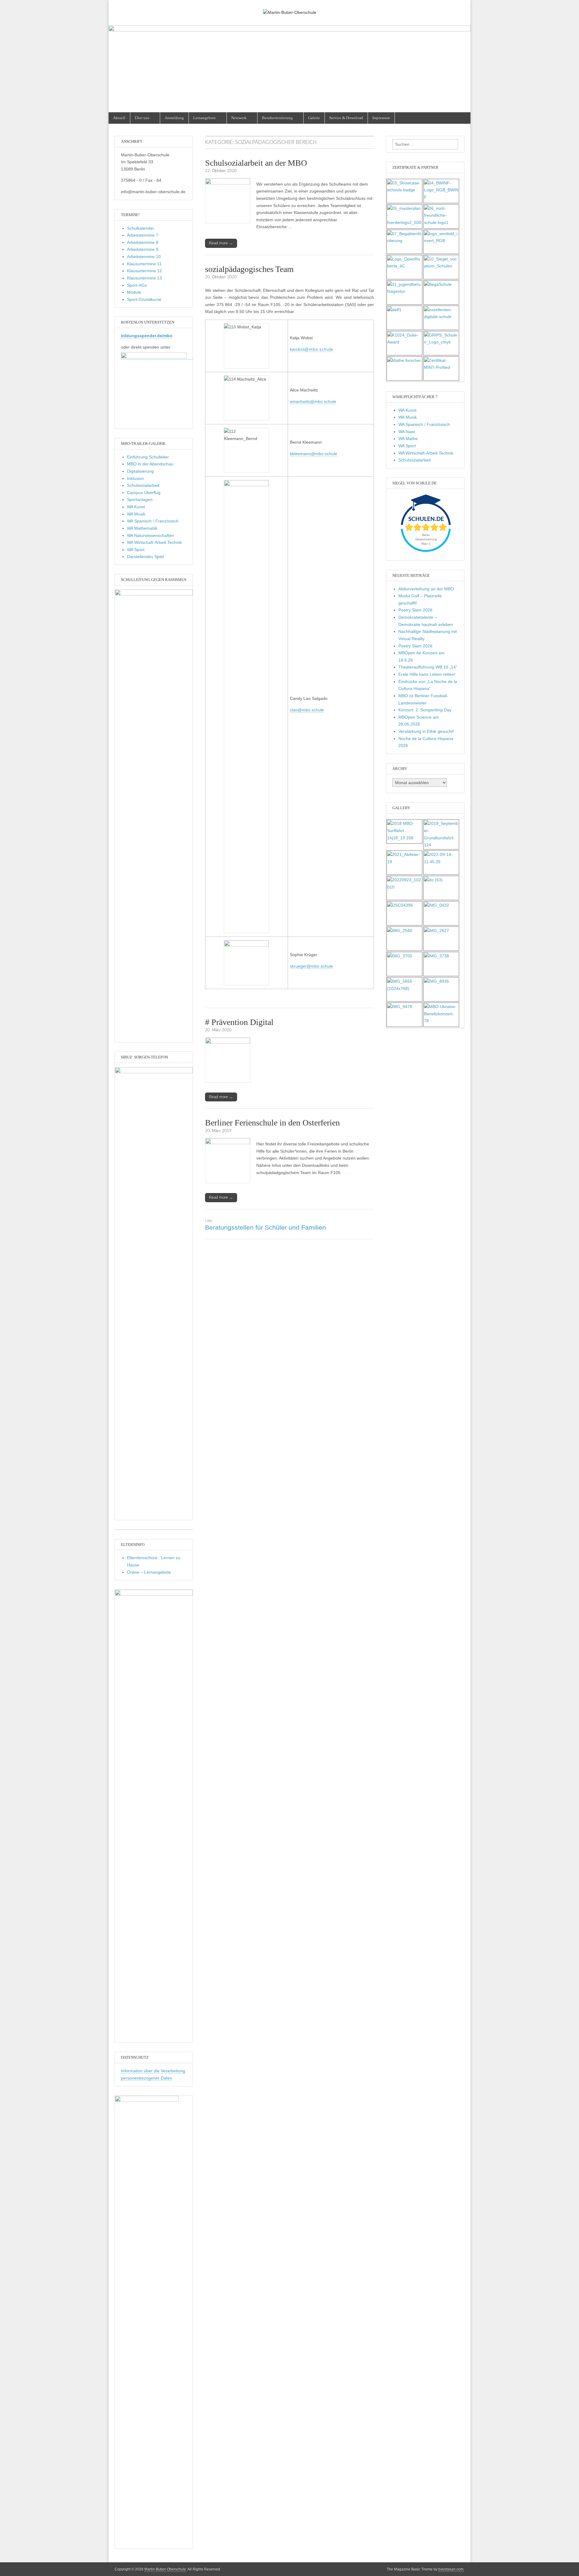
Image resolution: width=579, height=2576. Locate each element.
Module (134, 292)
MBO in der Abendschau (150, 464)
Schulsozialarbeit (143, 485)
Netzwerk (239, 118)
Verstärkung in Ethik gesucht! (426, 731)
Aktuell (119, 118)
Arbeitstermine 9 (143, 249)
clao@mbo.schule (307, 710)
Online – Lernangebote (149, 1572)
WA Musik (136, 514)
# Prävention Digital (239, 1022)
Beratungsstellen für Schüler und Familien (266, 1227)
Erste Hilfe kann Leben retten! (427, 674)
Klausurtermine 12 (144, 271)
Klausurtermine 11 (144, 264)
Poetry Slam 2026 (415, 610)
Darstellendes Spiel (145, 557)
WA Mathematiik (142, 528)
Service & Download (346, 118)
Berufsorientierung (277, 118)
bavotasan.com (451, 2569)
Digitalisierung (140, 471)
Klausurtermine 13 (144, 278)
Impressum (381, 118)
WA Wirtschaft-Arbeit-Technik (154, 542)
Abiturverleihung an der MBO (426, 589)
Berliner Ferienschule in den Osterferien (272, 1123)
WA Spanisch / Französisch (153, 521)
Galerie (314, 118)
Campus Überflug (144, 493)
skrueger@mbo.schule (311, 966)
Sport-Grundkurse (144, 299)
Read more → (221, 243)
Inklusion (135, 478)
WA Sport (136, 550)
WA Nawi (407, 432)
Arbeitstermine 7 (143, 235)
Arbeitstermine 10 (144, 257)
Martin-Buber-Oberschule (165, 2569)
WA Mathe (408, 439)
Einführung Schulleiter (148, 457)
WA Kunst (136, 507)
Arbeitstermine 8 (143, 242)
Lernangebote (205, 118)
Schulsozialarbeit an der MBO (256, 163)
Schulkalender (141, 228)
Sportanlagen (140, 500)
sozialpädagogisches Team (249, 269)
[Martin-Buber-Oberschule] (289, 8)
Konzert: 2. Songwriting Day (425, 710)
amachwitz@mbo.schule (313, 401)
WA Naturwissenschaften (150, 535)
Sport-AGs (137, 285)
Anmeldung (174, 118)
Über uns (142, 118)
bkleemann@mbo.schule (313, 454)
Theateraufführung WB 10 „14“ (428, 667)
